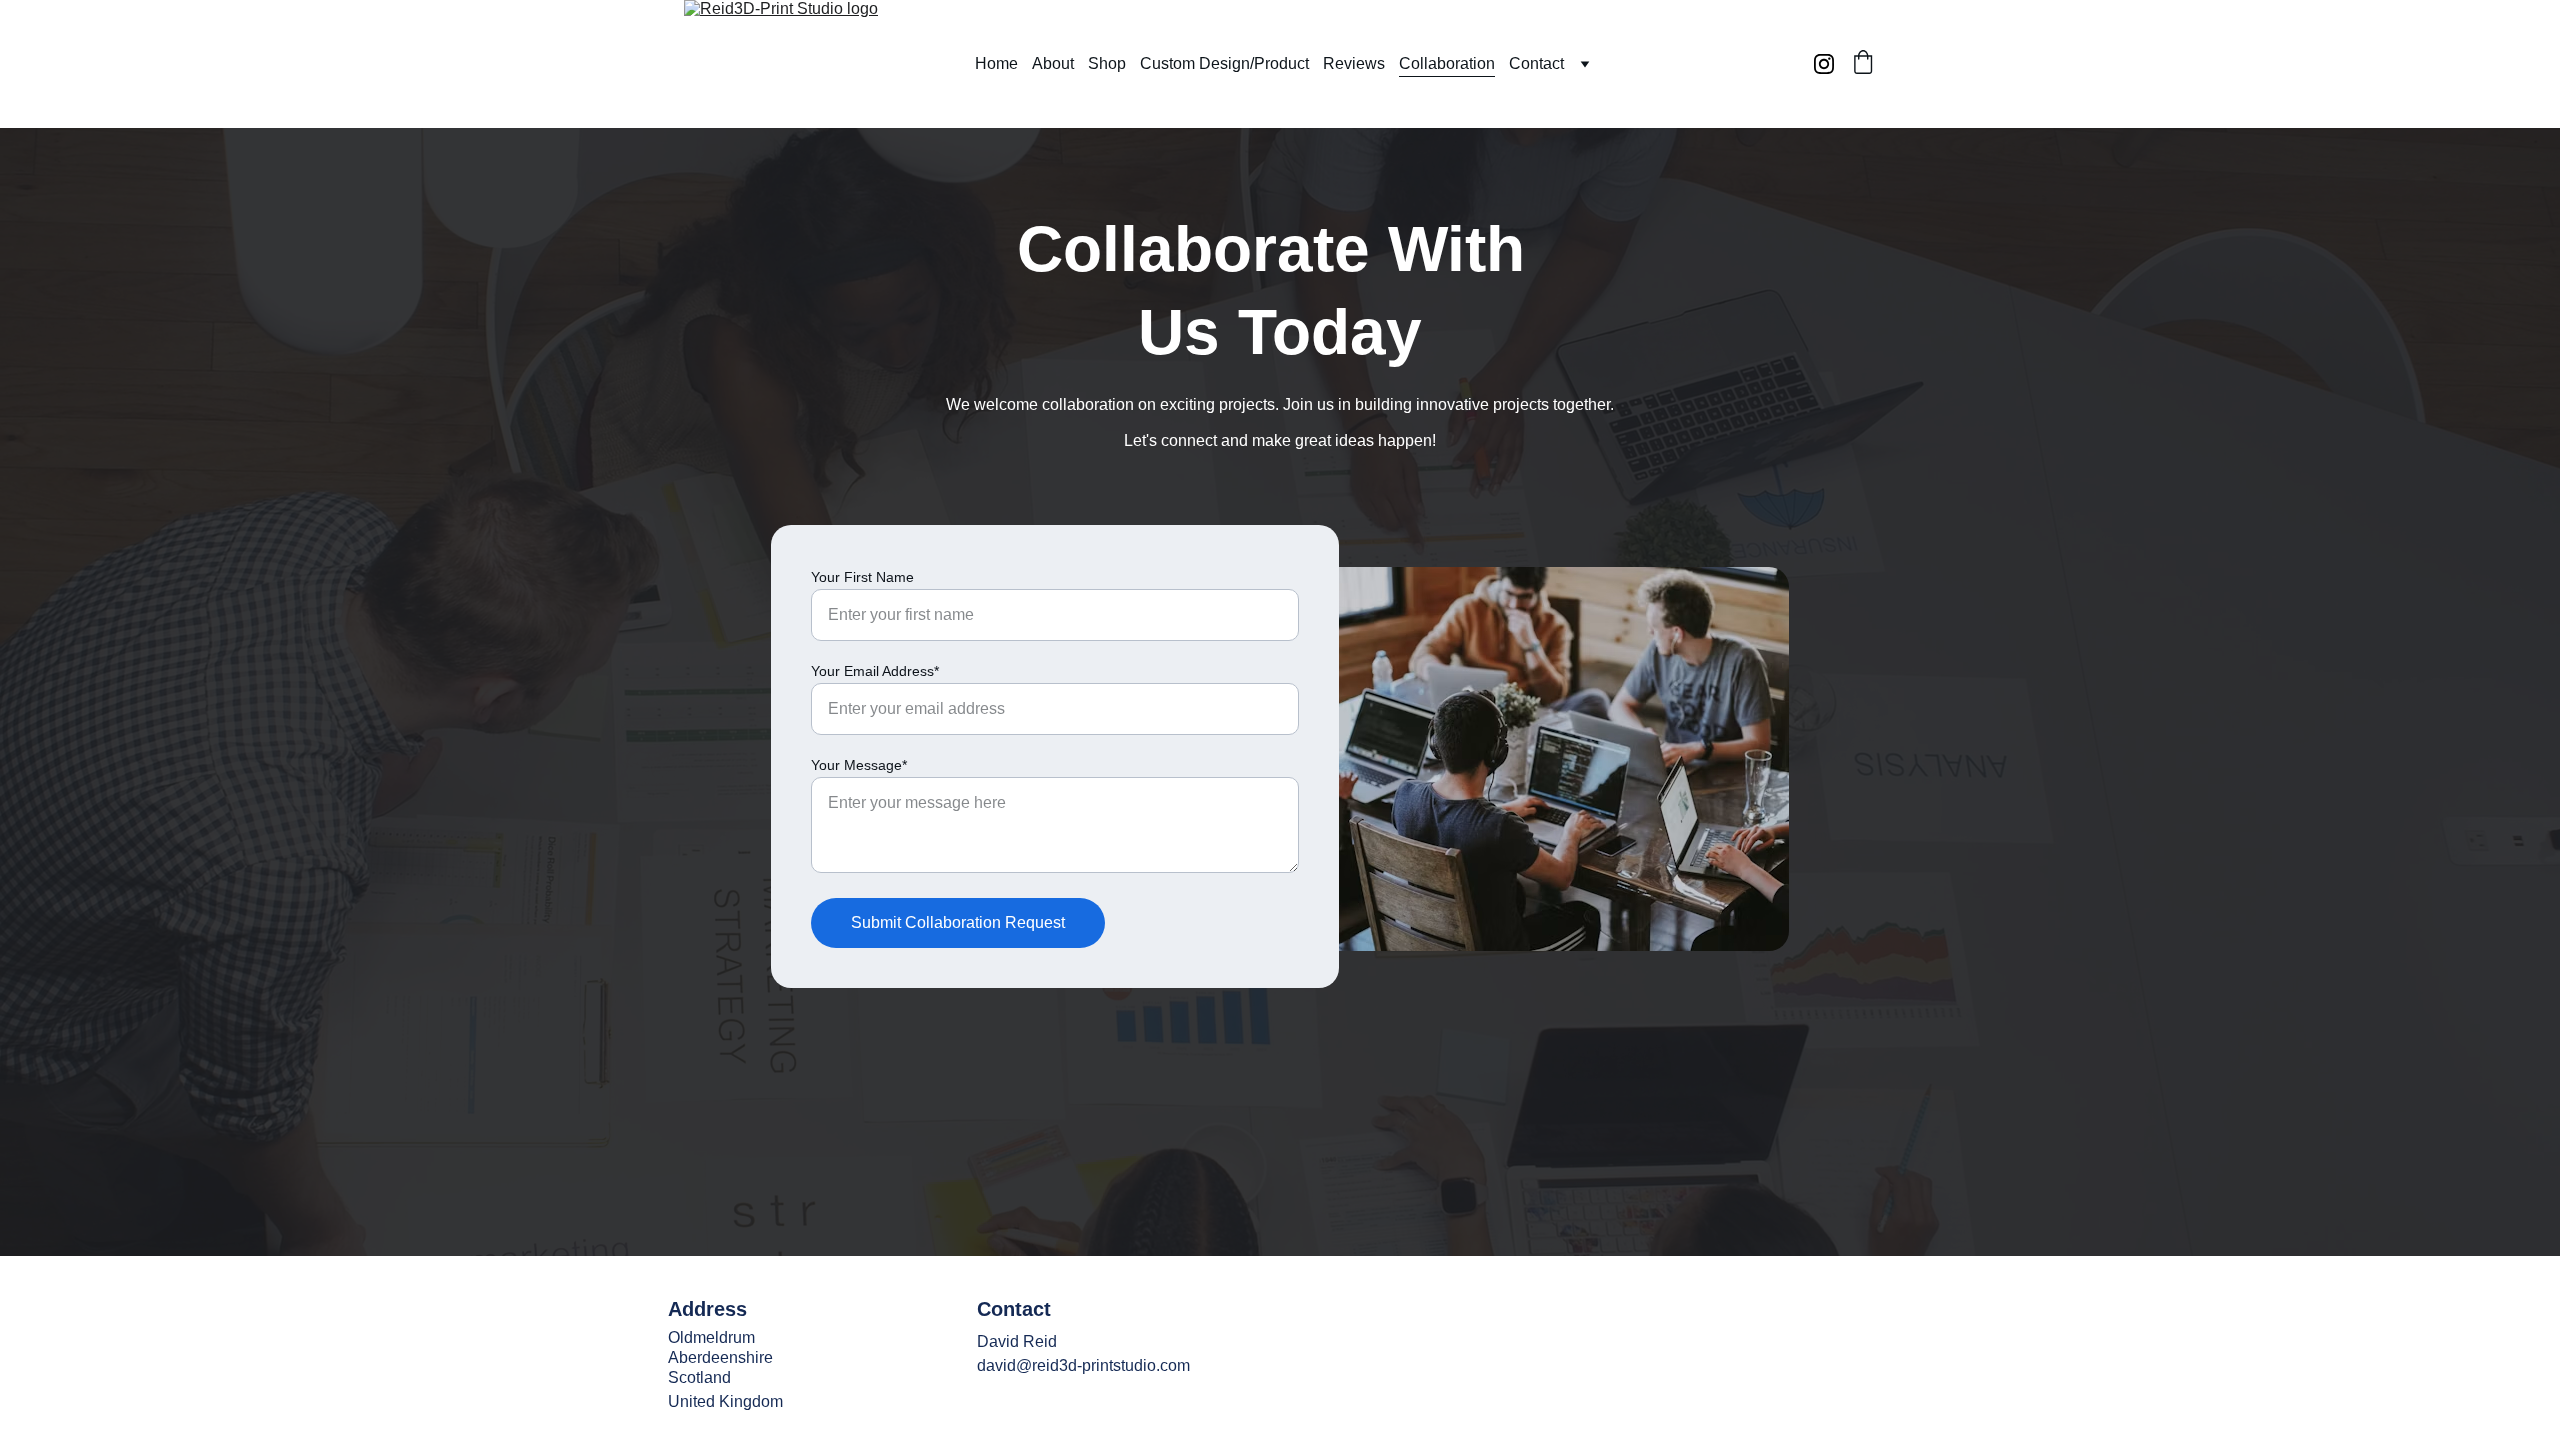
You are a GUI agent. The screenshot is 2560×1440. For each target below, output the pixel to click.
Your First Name (862, 577)
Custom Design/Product (1224, 63)
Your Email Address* (875, 671)
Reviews (1354, 63)
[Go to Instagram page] (1824, 64)
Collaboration (1447, 63)
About (1053, 63)
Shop (1107, 63)
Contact (1536, 63)
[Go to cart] (1863, 64)
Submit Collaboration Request (958, 922)
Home (996, 63)
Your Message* (859, 765)
